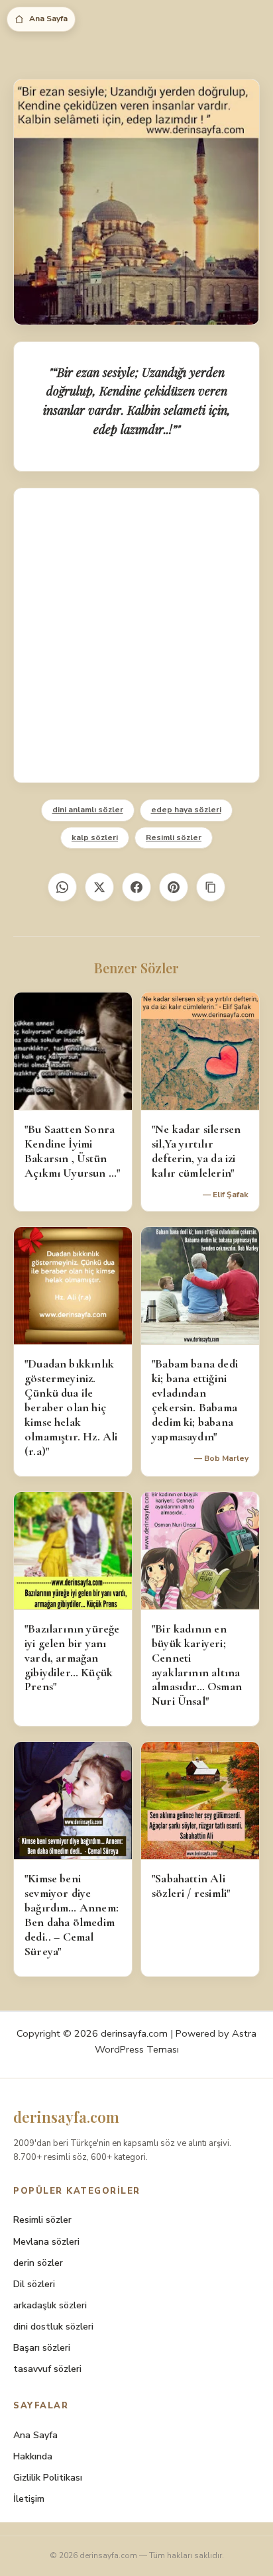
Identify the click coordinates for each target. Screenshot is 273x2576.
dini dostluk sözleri (53, 2327)
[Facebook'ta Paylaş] (136, 887)
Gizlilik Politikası (48, 2478)
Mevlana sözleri (46, 2242)
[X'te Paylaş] (99, 887)
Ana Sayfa (48, 19)
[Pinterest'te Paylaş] (174, 887)
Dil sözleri (34, 2284)
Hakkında (33, 2456)
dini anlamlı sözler (88, 810)
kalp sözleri (95, 837)
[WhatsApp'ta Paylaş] (62, 887)
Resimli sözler (174, 837)
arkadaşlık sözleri (50, 2305)
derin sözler (38, 2263)
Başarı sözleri (42, 2348)
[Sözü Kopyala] (211, 887)
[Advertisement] (136, 635)
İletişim (29, 2499)
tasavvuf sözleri (47, 2369)
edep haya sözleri (186, 810)
